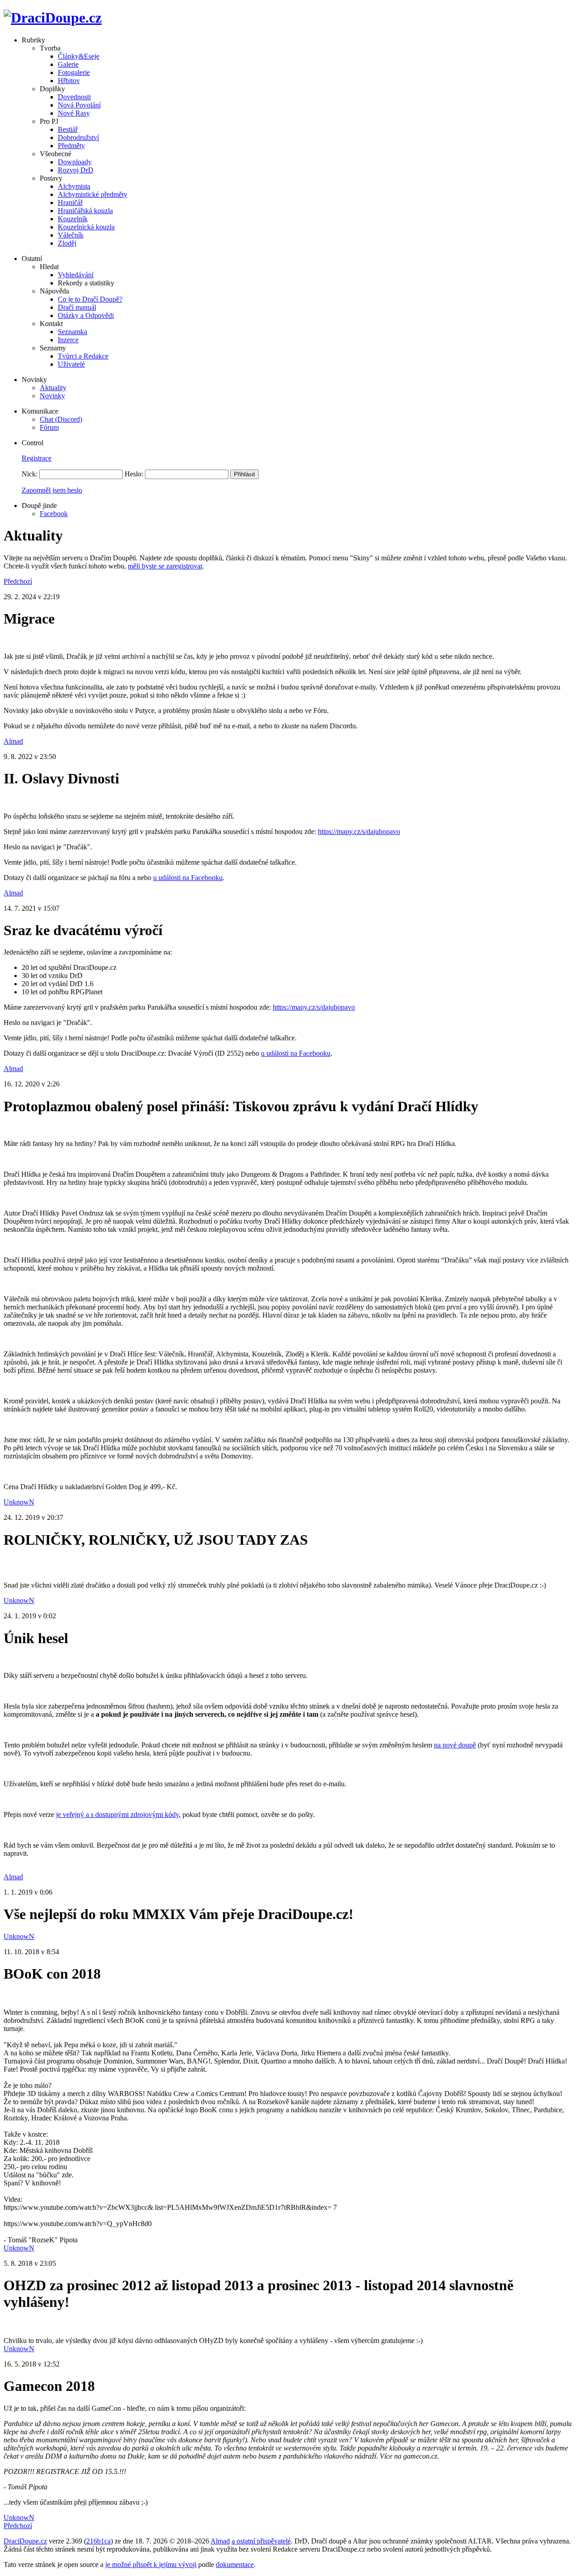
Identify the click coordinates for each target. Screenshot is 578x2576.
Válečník (71, 235)
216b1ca (98, 2541)
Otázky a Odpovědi (86, 315)
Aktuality (53, 388)
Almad (13, 741)
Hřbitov (69, 81)
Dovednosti (74, 97)
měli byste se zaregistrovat (165, 566)
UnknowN (19, 1502)
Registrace (37, 458)
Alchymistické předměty (93, 194)
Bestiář (68, 129)
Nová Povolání (79, 105)
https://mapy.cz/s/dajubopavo (359, 831)
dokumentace (235, 2564)
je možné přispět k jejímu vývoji (151, 2564)
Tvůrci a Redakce (83, 356)
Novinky (52, 396)
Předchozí (18, 581)
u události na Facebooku (188, 878)
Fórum (49, 427)
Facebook (54, 514)
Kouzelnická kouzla (86, 227)
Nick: (30, 474)
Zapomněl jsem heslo (52, 490)
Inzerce (68, 340)
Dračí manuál (77, 307)
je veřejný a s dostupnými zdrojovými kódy (117, 1814)
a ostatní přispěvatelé (261, 2541)
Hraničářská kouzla (85, 211)
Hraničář (70, 203)
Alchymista (74, 186)
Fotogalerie (74, 72)
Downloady (75, 162)
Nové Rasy (74, 113)
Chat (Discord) (61, 419)
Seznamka (72, 332)
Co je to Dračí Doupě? (90, 299)
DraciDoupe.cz (25, 2541)
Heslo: (134, 474)
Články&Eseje (79, 56)
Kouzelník (73, 219)
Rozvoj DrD (76, 170)
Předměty (71, 146)
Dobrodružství (78, 137)
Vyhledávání (76, 275)
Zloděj (67, 243)
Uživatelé (71, 364)
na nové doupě (455, 1745)
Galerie (68, 64)
